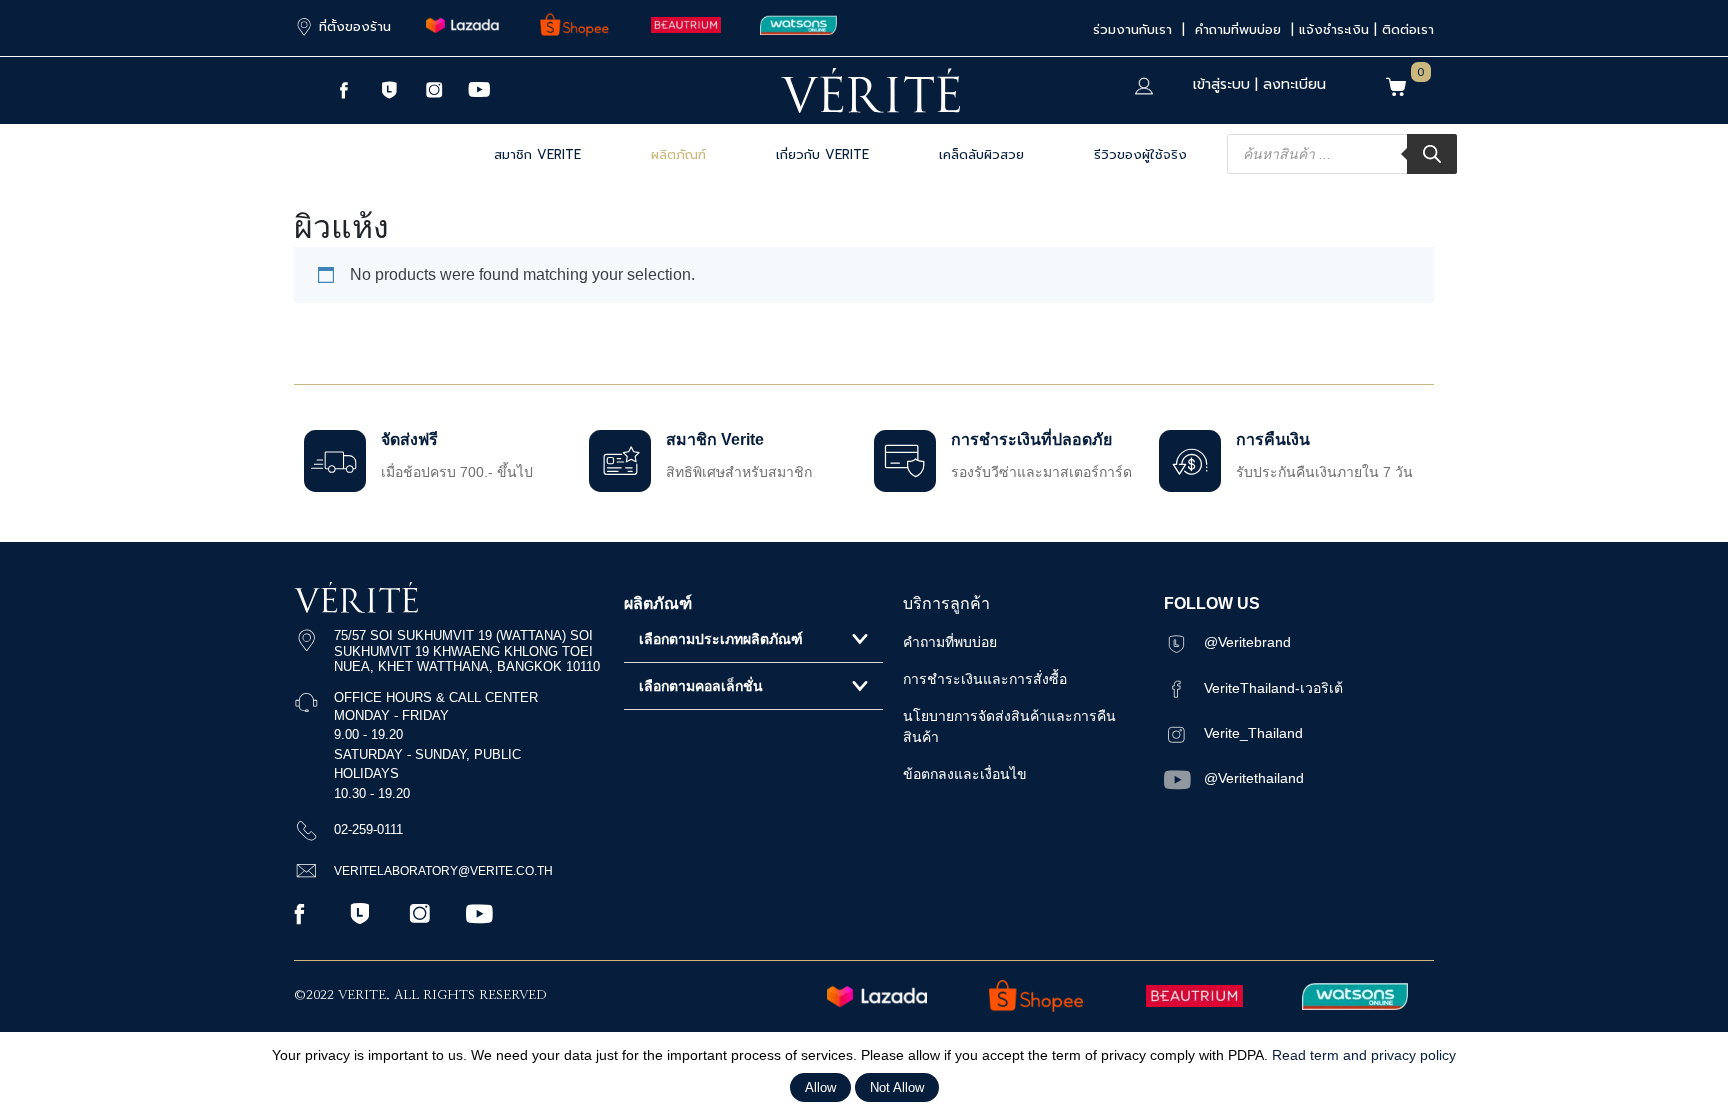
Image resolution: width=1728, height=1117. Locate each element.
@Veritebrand (1247, 642)
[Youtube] (479, 90)
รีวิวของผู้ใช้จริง (1140, 154)
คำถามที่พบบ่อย (1240, 29)
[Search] (1432, 154)
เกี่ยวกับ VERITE (822, 154)
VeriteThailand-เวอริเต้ (1273, 688)
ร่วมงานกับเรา (1135, 29)
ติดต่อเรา (1408, 29)
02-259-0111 (368, 829)
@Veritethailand (1254, 778)
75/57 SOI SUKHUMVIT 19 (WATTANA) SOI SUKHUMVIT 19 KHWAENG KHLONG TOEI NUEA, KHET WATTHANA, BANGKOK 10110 (467, 651)
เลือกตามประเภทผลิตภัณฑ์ (721, 639)
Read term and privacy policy (1364, 1055)
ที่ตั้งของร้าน (355, 26)
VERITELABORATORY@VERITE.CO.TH (443, 871)
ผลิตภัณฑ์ (678, 154)
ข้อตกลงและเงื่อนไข (965, 774)
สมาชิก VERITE (537, 154)
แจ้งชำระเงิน (1334, 29)
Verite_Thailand (1253, 733)
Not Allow (897, 1087)
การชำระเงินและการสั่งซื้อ (985, 679)
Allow (820, 1087)
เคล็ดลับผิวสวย (981, 154)
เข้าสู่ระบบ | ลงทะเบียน (1259, 84)
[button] (753, 639)
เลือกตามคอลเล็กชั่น (701, 686)
